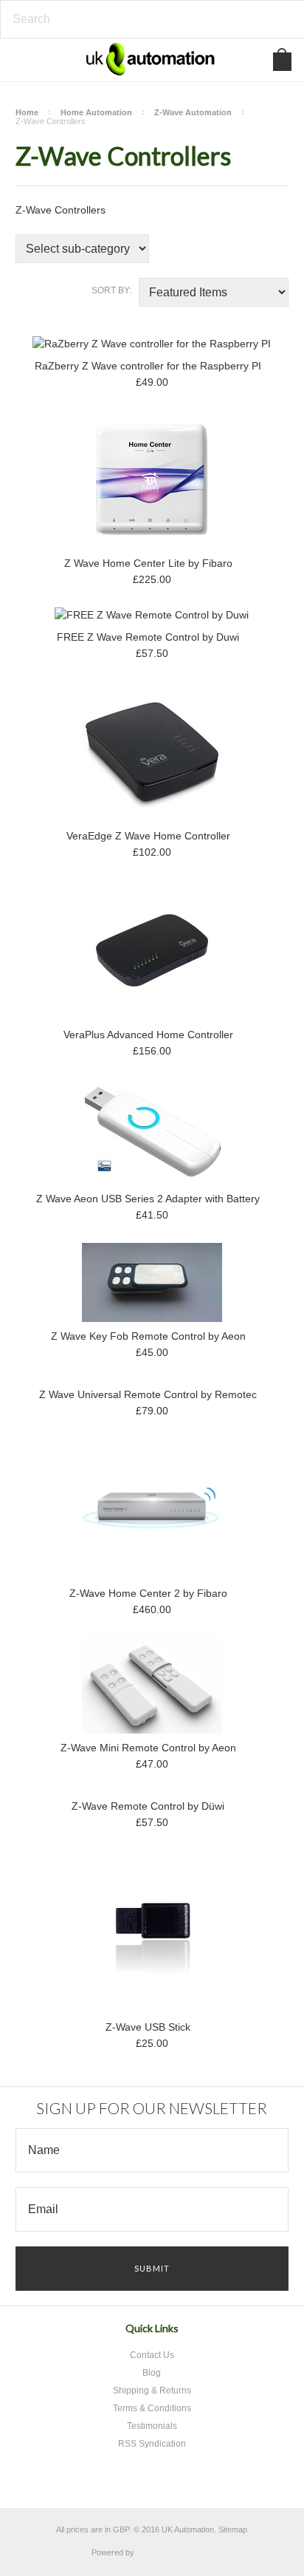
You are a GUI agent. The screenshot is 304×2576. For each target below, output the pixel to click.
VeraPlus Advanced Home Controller (148, 1035)
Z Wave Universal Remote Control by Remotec (148, 1394)
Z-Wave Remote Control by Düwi (148, 1806)
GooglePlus (161, 2480)
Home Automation (96, 112)
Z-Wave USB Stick (148, 2027)
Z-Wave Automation (193, 112)
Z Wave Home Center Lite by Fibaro (148, 563)
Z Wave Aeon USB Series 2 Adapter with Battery (148, 1199)
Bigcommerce (177, 2553)
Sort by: (111, 290)
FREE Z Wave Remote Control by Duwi (148, 637)
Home (27, 112)
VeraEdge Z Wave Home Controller (148, 836)
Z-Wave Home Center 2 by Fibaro (148, 1593)
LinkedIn (187, 2480)
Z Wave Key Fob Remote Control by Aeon (148, 1336)
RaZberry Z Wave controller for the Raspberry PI (148, 366)
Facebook (135, 2480)
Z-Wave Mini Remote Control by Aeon (148, 1748)
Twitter (110, 2480)
